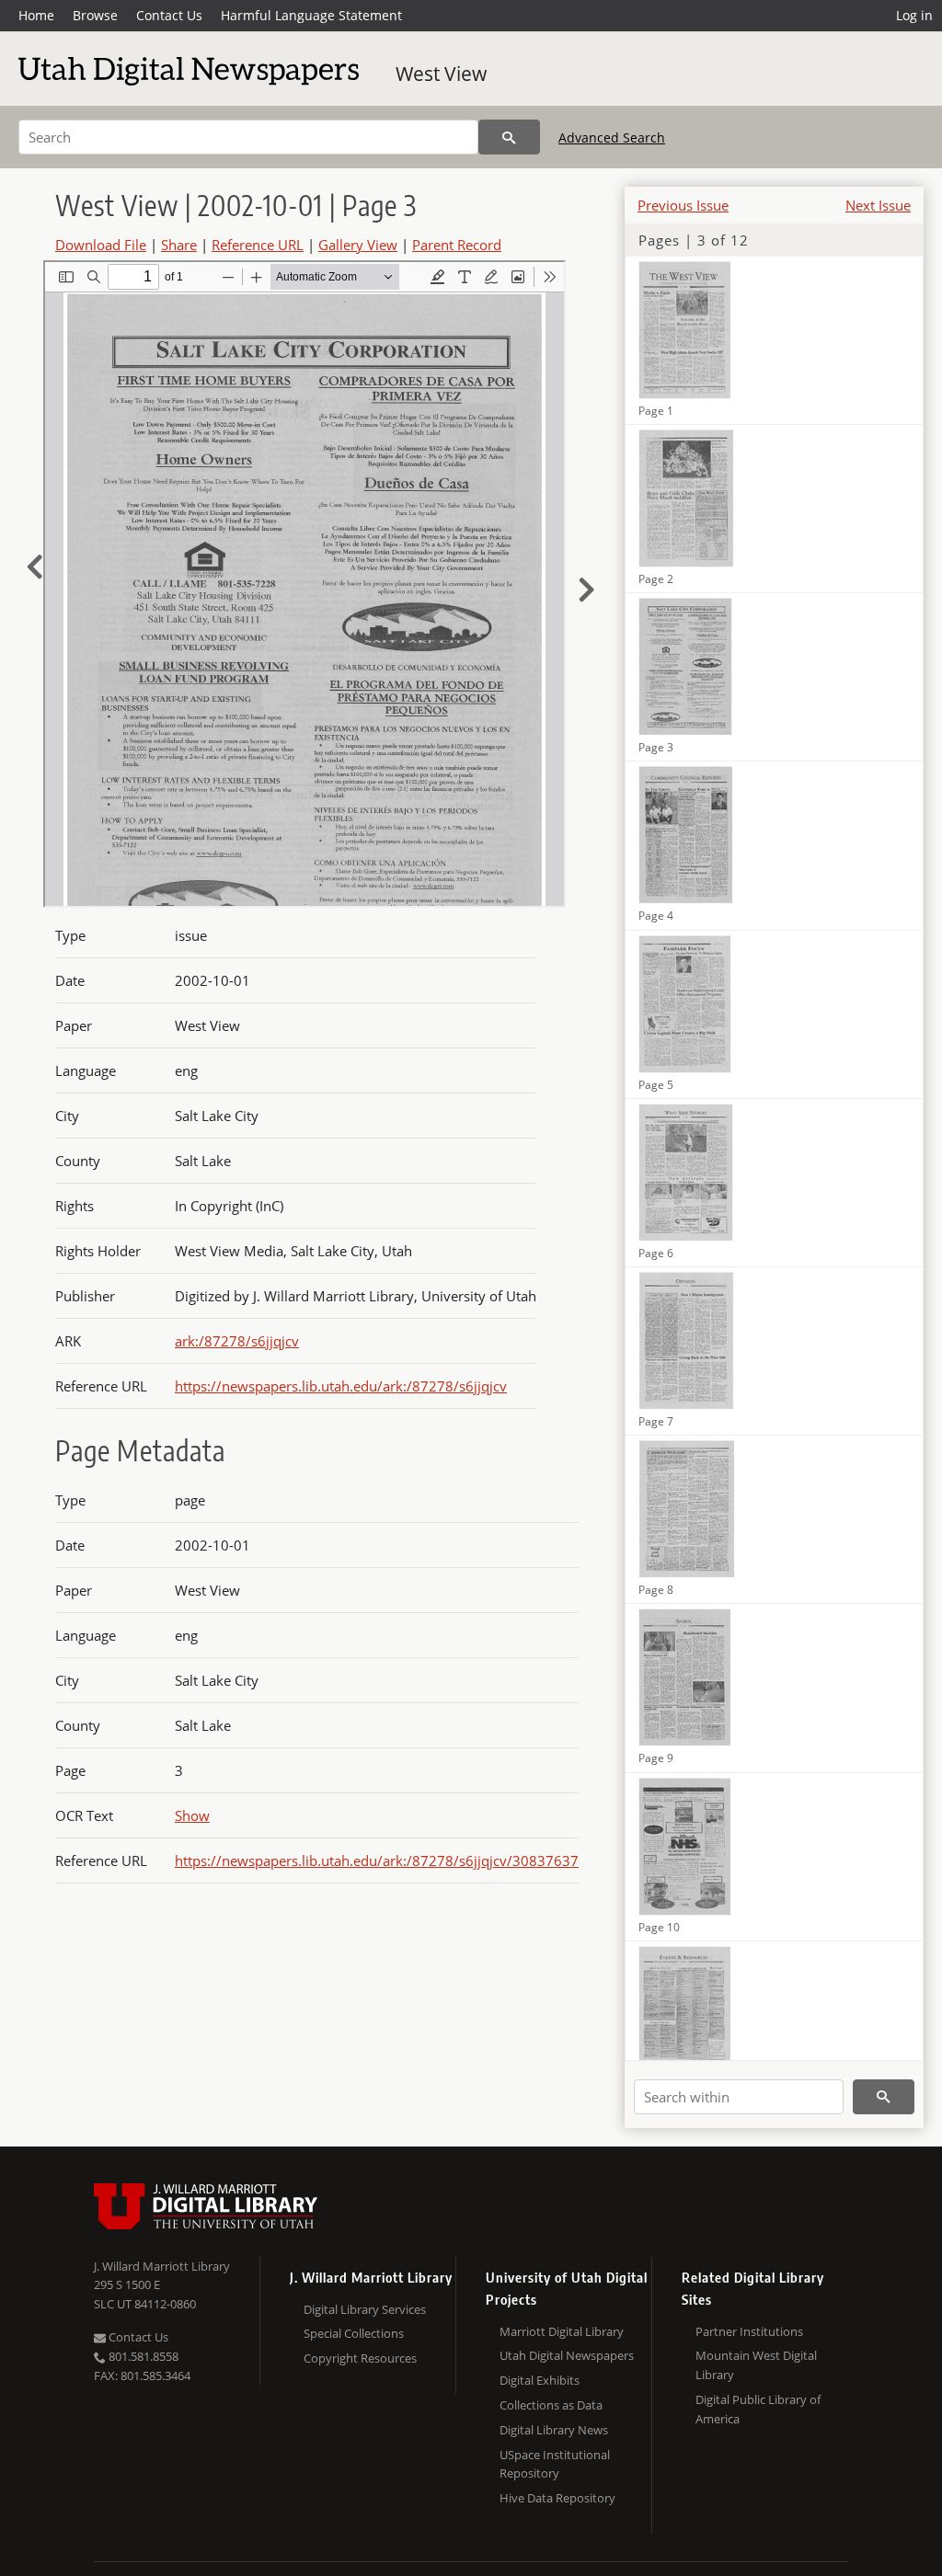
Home (36, 15)
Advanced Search (612, 137)
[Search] (509, 137)
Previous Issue (683, 205)
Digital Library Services (365, 2309)
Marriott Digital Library (562, 2331)
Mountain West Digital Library (756, 2365)
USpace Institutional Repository (555, 2464)
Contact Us (169, 15)
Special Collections (354, 2333)
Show (192, 1815)
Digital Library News (554, 2430)
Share (179, 245)
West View (441, 74)
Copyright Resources (360, 2358)
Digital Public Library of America (758, 2409)
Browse (95, 15)
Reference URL (258, 245)
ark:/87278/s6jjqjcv (237, 1341)
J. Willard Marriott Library (162, 2266)
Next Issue (878, 205)
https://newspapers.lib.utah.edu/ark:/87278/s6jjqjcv (341, 1386)
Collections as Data (551, 2405)
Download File (101, 245)
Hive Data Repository (557, 2498)
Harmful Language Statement (311, 15)
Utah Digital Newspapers (567, 2355)
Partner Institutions (749, 2331)
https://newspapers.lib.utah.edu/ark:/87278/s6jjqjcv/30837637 (377, 1860)
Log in (914, 15)
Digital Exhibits (540, 2380)
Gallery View (358, 245)
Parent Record (457, 245)
